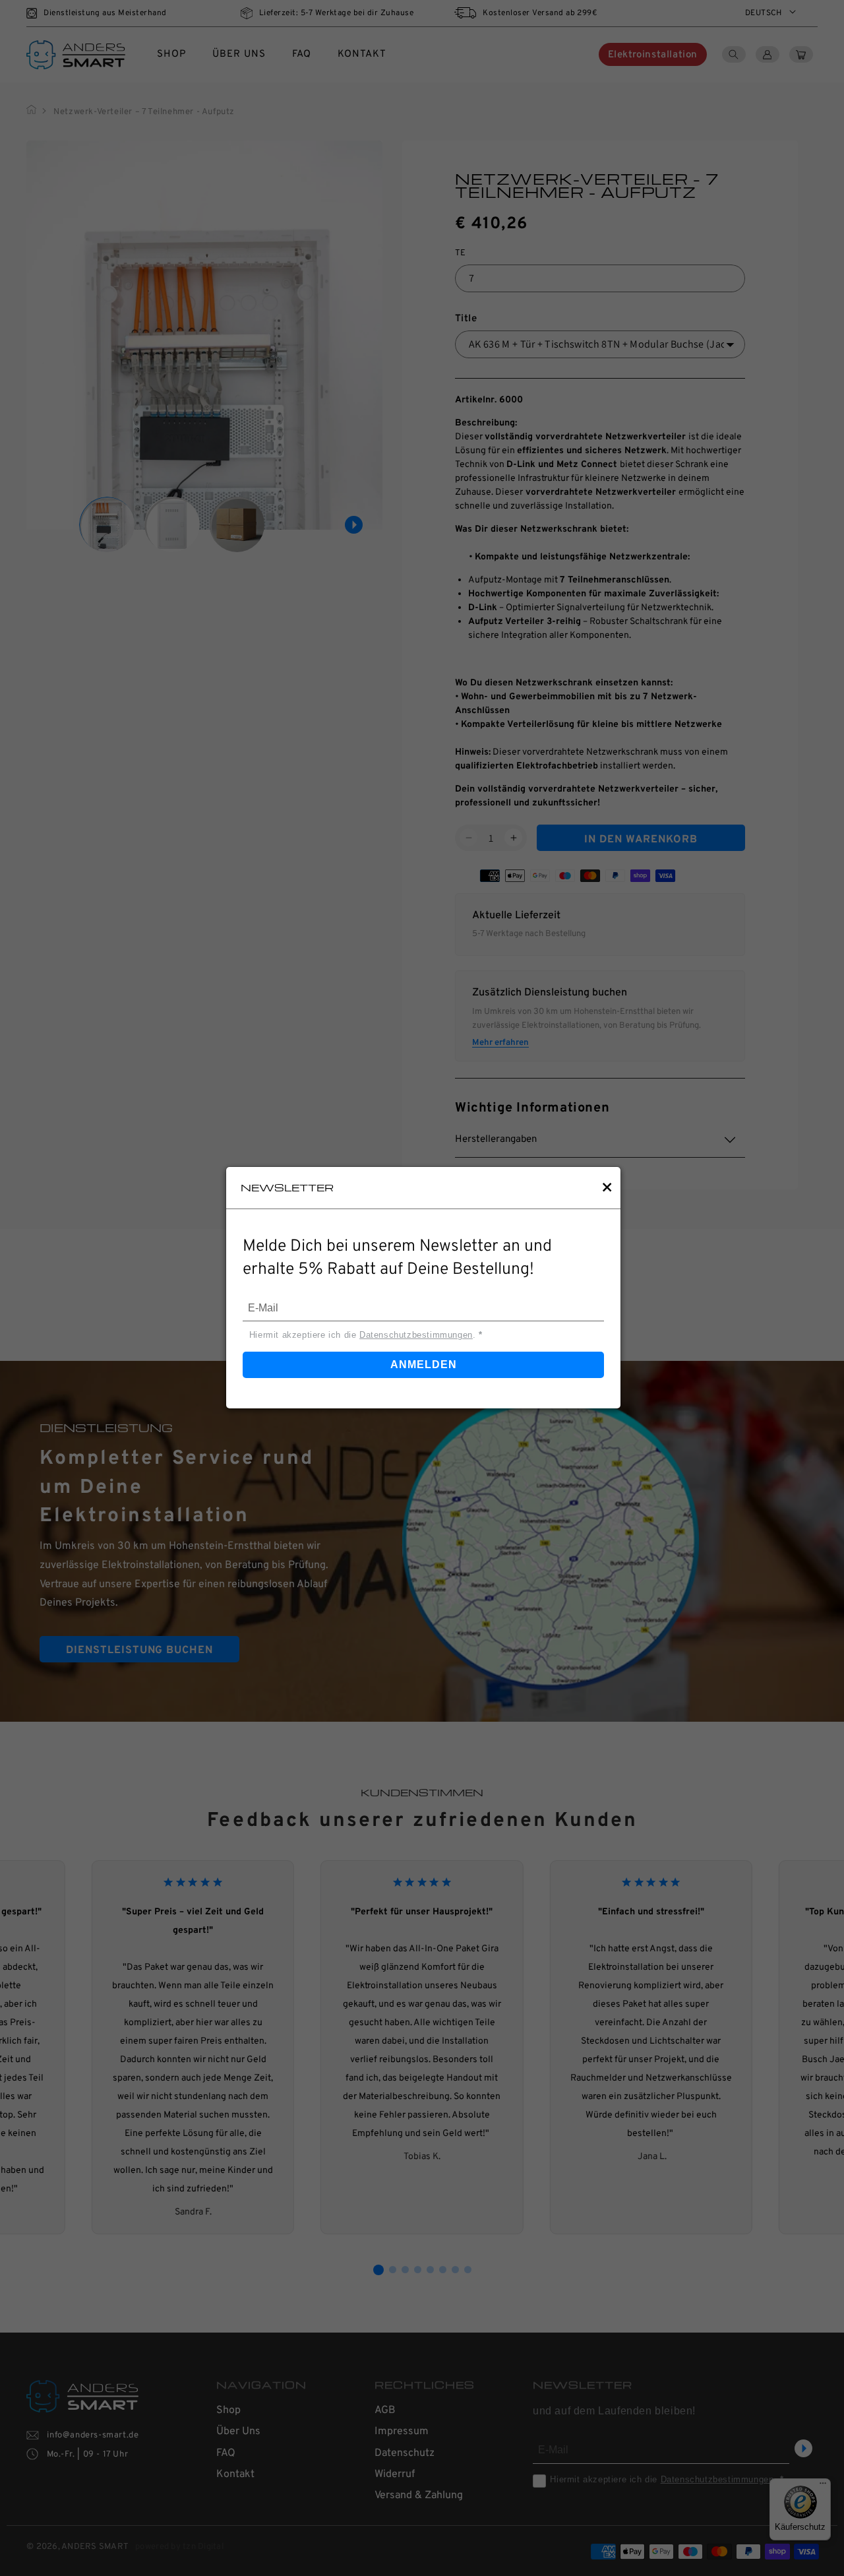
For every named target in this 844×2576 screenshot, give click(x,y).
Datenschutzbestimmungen (416, 1335)
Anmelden (424, 1365)
